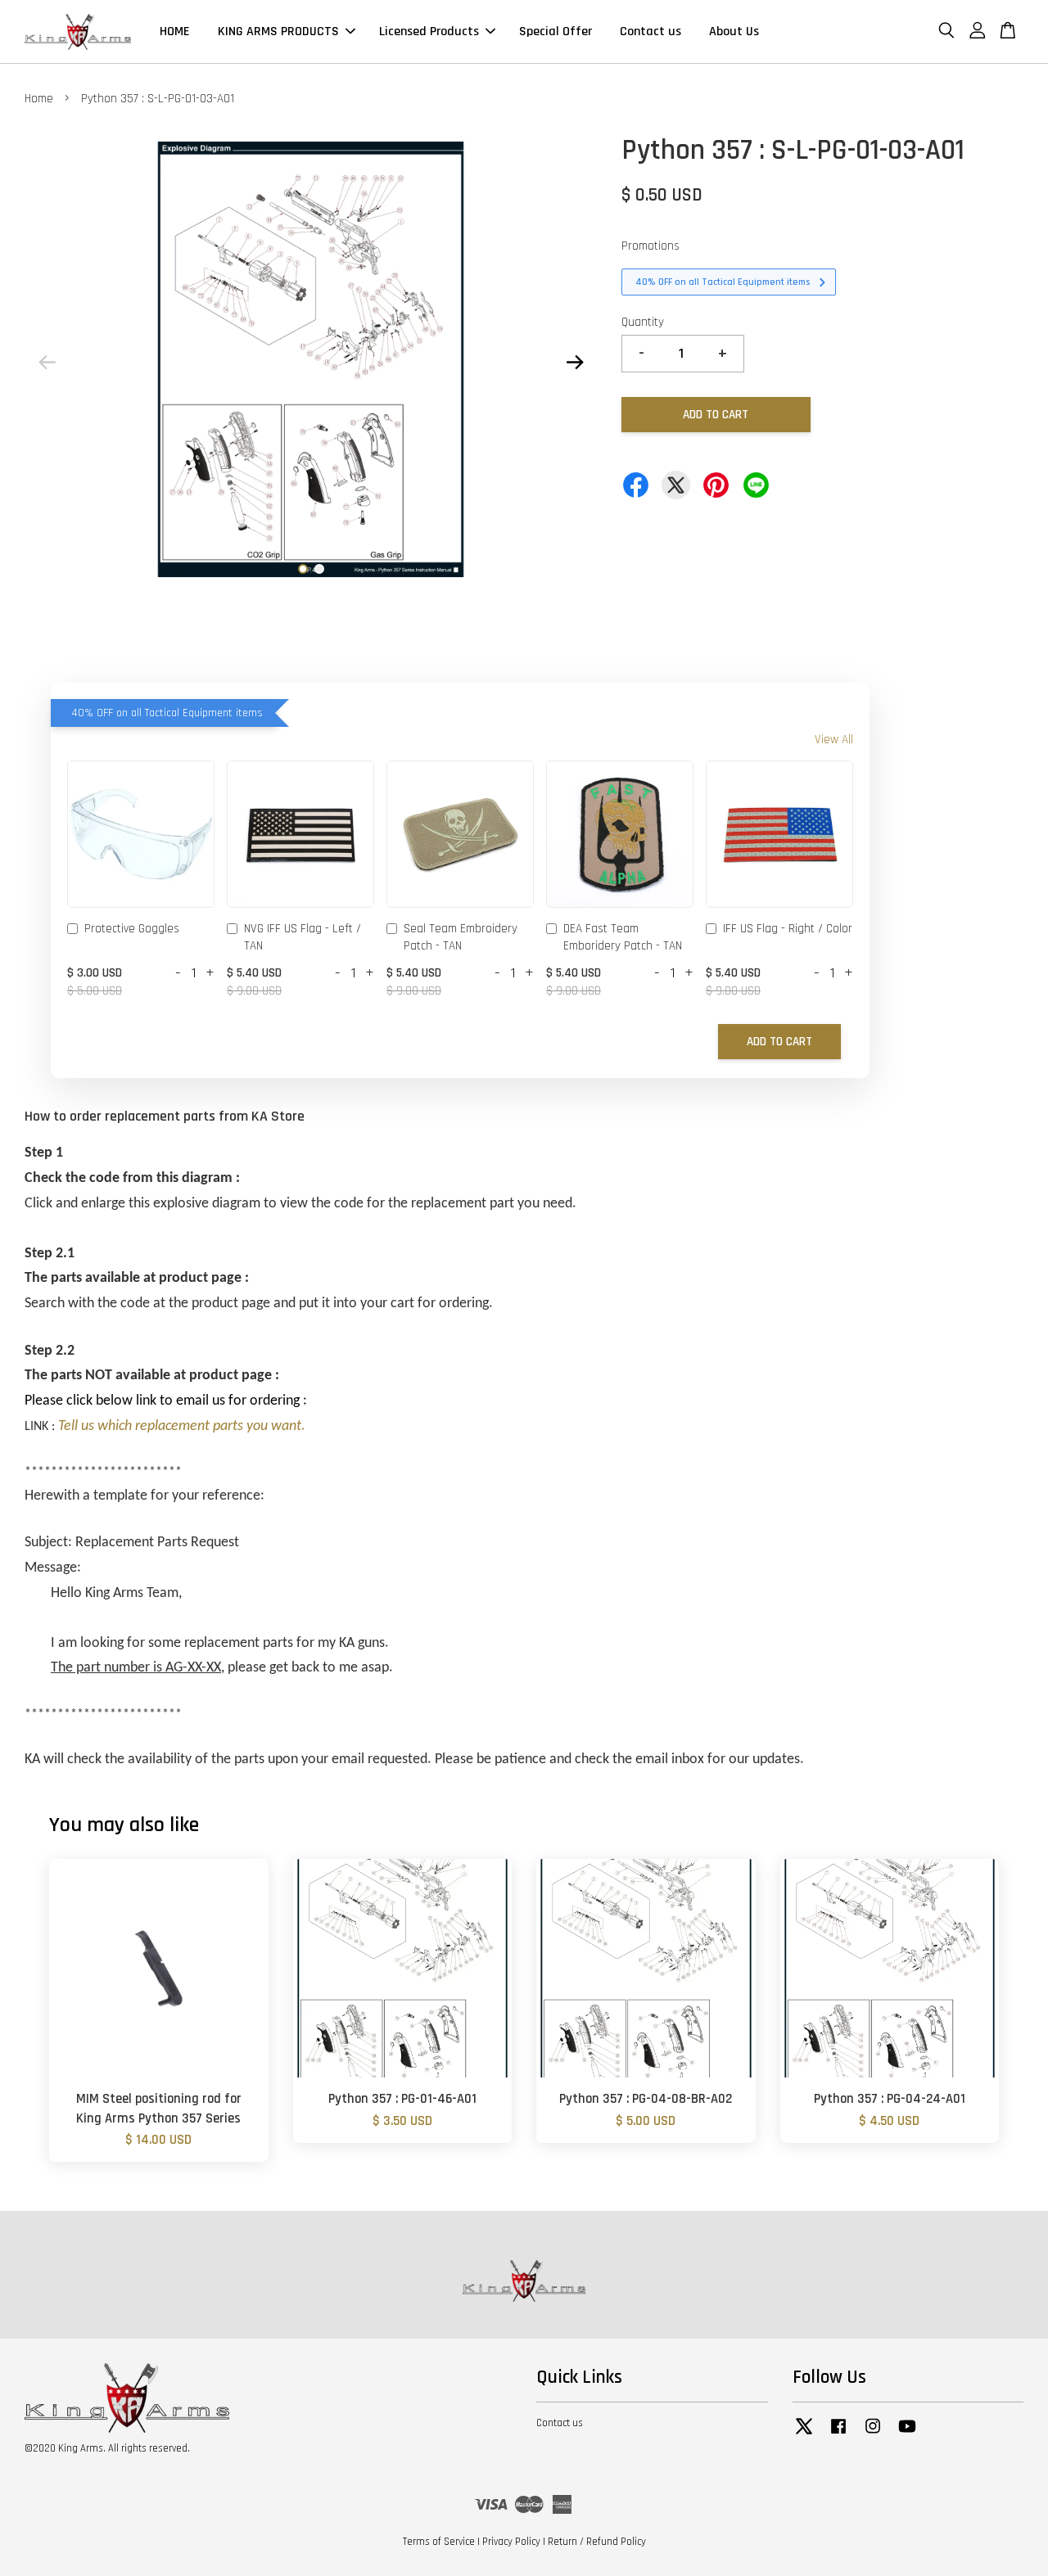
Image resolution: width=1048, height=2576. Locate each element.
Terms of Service (439, 2542)
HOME (175, 32)
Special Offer (556, 32)
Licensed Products (429, 32)
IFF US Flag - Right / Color (788, 929)
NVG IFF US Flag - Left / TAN (303, 937)
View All (834, 740)
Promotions (650, 246)
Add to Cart (779, 1042)
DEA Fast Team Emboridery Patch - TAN (623, 937)
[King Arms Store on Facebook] (838, 2434)
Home (39, 99)
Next (575, 363)
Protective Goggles (132, 929)
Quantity (643, 322)
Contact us (650, 32)
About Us (734, 32)
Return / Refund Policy (597, 2542)
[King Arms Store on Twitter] (804, 2434)
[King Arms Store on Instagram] (873, 2434)
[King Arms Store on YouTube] (907, 2434)
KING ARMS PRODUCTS (278, 32)
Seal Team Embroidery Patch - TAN (461, 937)
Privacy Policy (511, 2542)
